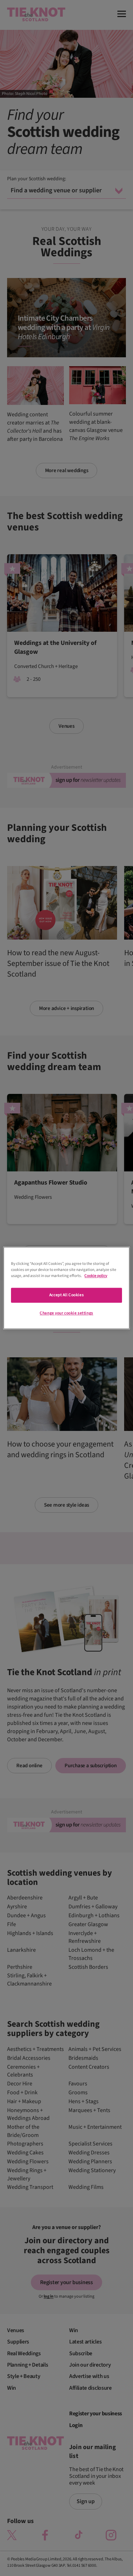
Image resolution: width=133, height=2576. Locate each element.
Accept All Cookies (66, 1295)
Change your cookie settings (66, 1313)
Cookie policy (96, 1276)
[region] (66, 1288)
